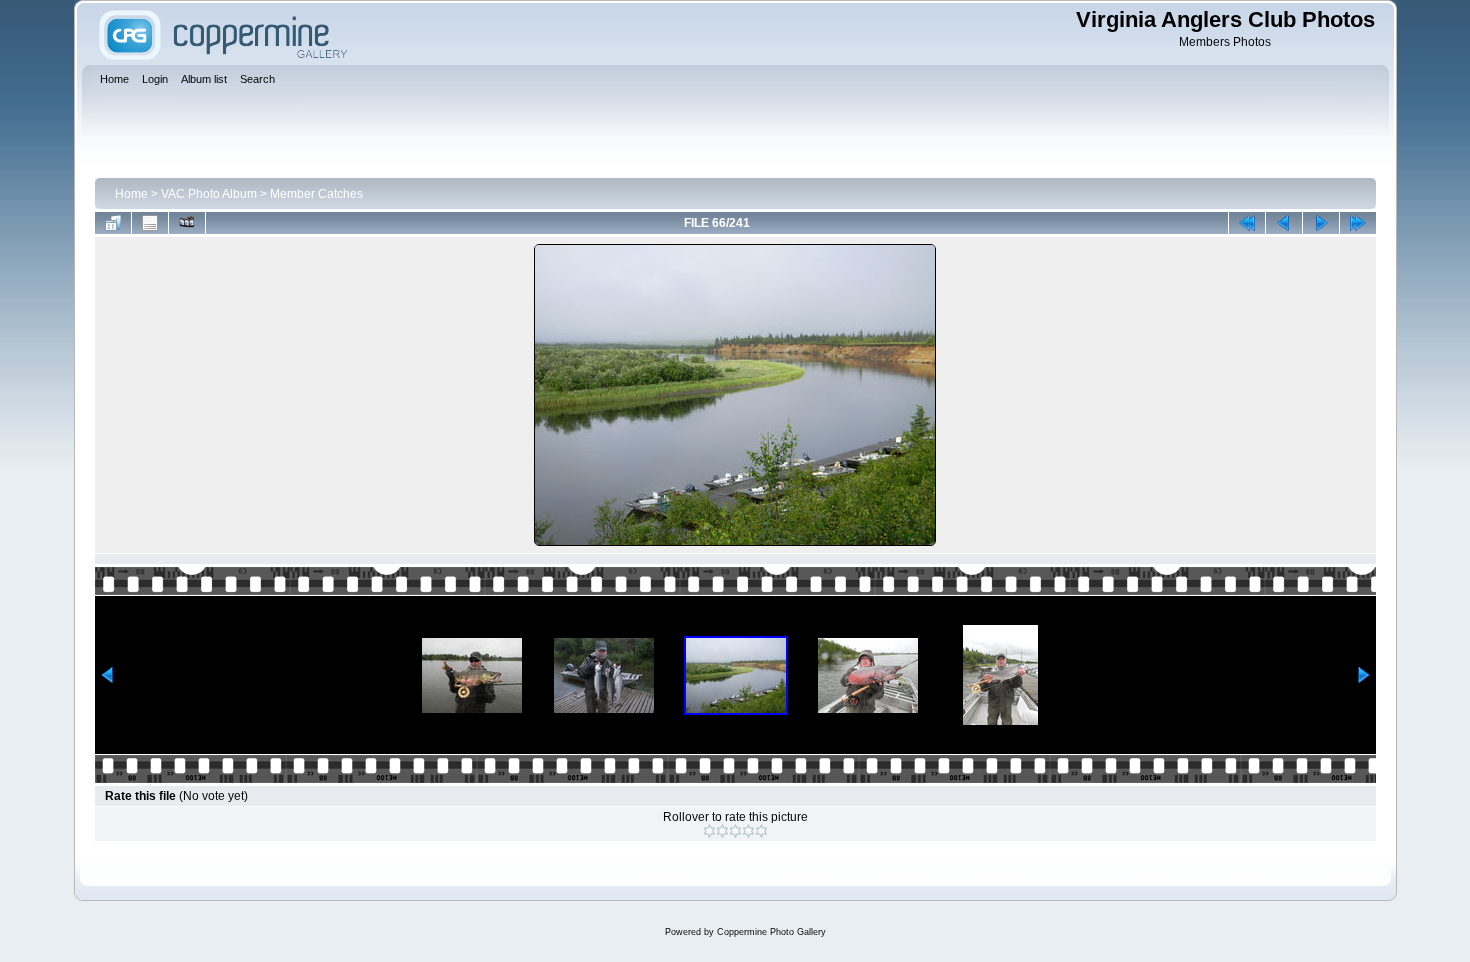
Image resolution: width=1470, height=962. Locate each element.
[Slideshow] (187, 223)
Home (131, 194)
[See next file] (1321, 223)
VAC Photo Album (209, 194)
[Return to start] (1247, 223)
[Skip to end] (1358, 223)
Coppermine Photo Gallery (771, 932)
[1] (709, 831)
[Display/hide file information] (150, 223)
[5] (761, 831)
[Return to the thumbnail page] (113, 223)
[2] (722, 831)
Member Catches (316, 194)
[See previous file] (1284, 223)
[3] (735, 831)
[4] (748, 831)
